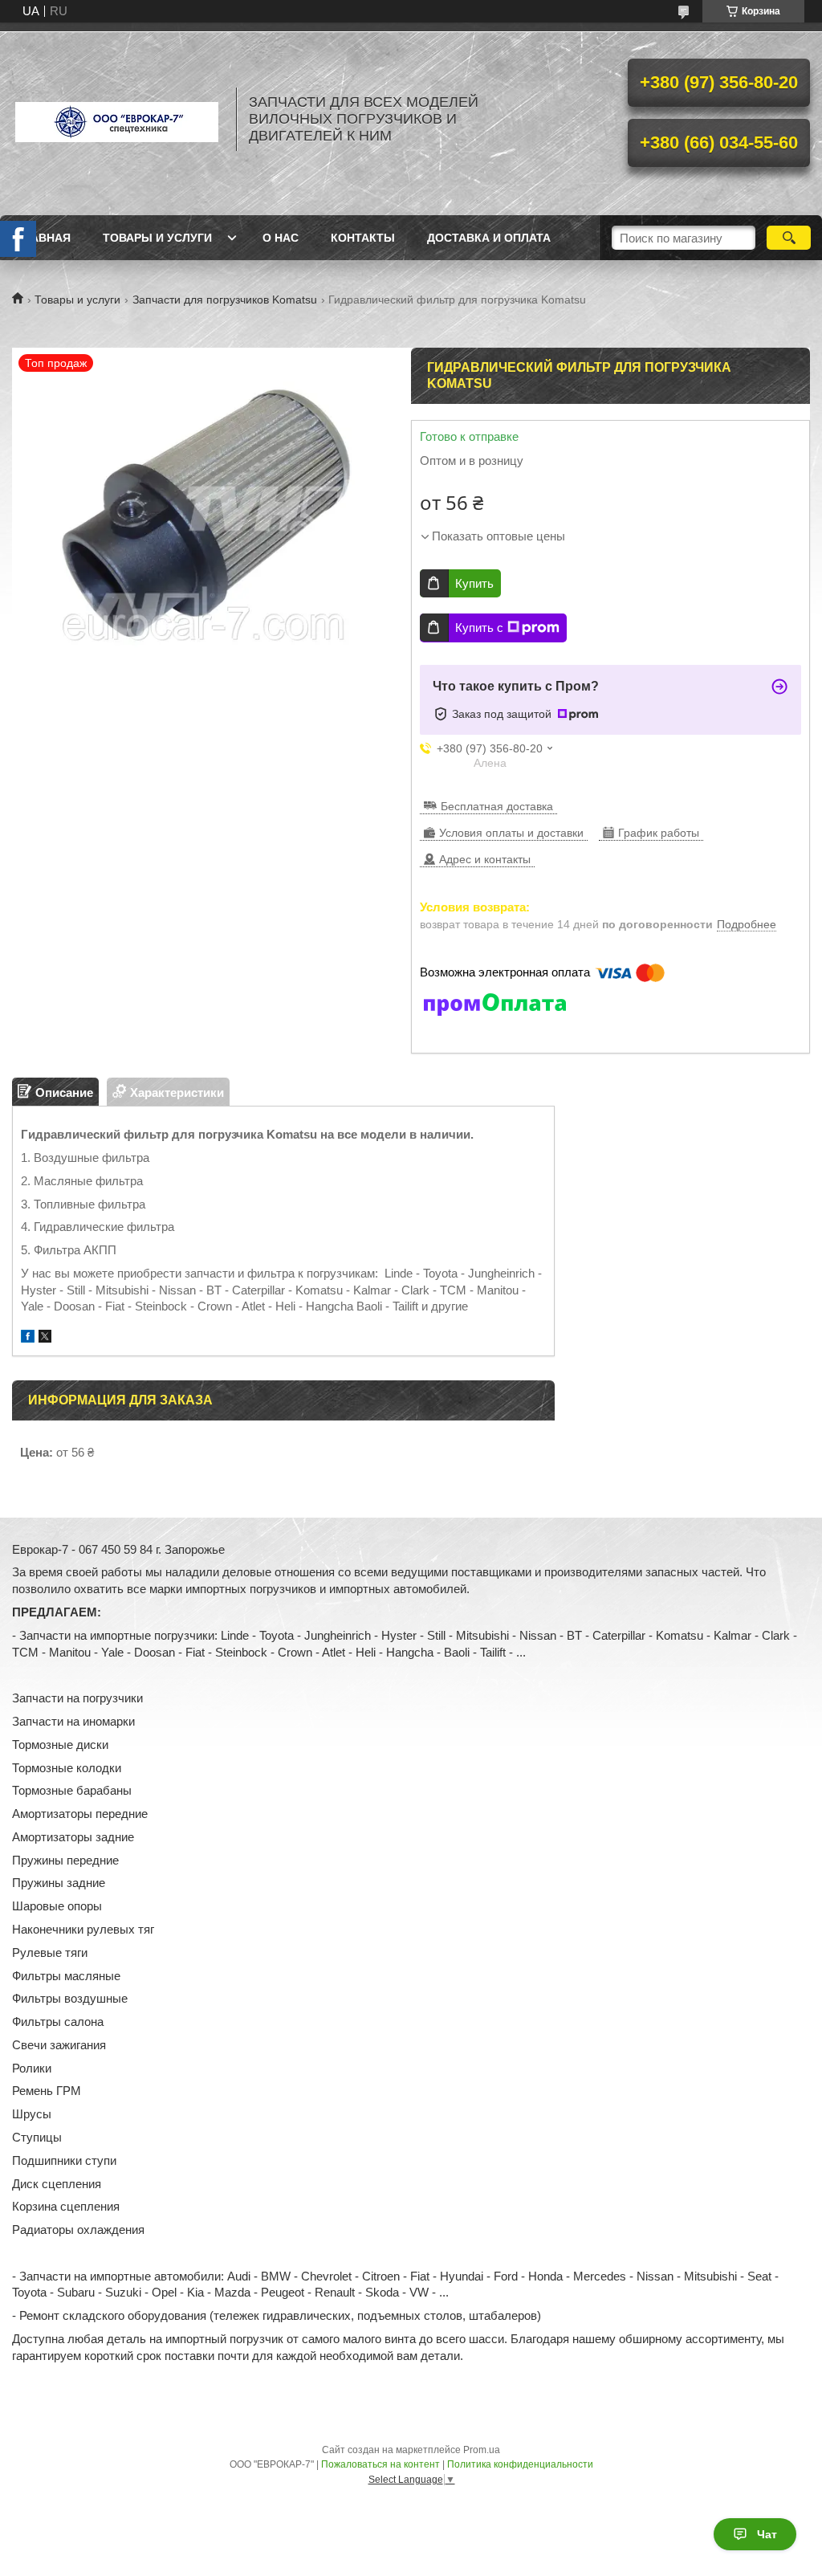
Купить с (479, 628)
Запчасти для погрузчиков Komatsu (225, 300)
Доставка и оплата (489, 238)
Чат (767, 2534)
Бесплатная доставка (497, 806)
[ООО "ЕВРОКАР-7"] (116, 119)
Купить (474, 583)
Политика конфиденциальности (520, 2464)
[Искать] (789, 238)
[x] (45, 1338)
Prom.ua (482, 2450)
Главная (43, 238)
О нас (281, 238)
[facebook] (28, 1338)
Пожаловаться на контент (380, 2464)
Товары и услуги (157, 238)
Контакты (363, 238)
